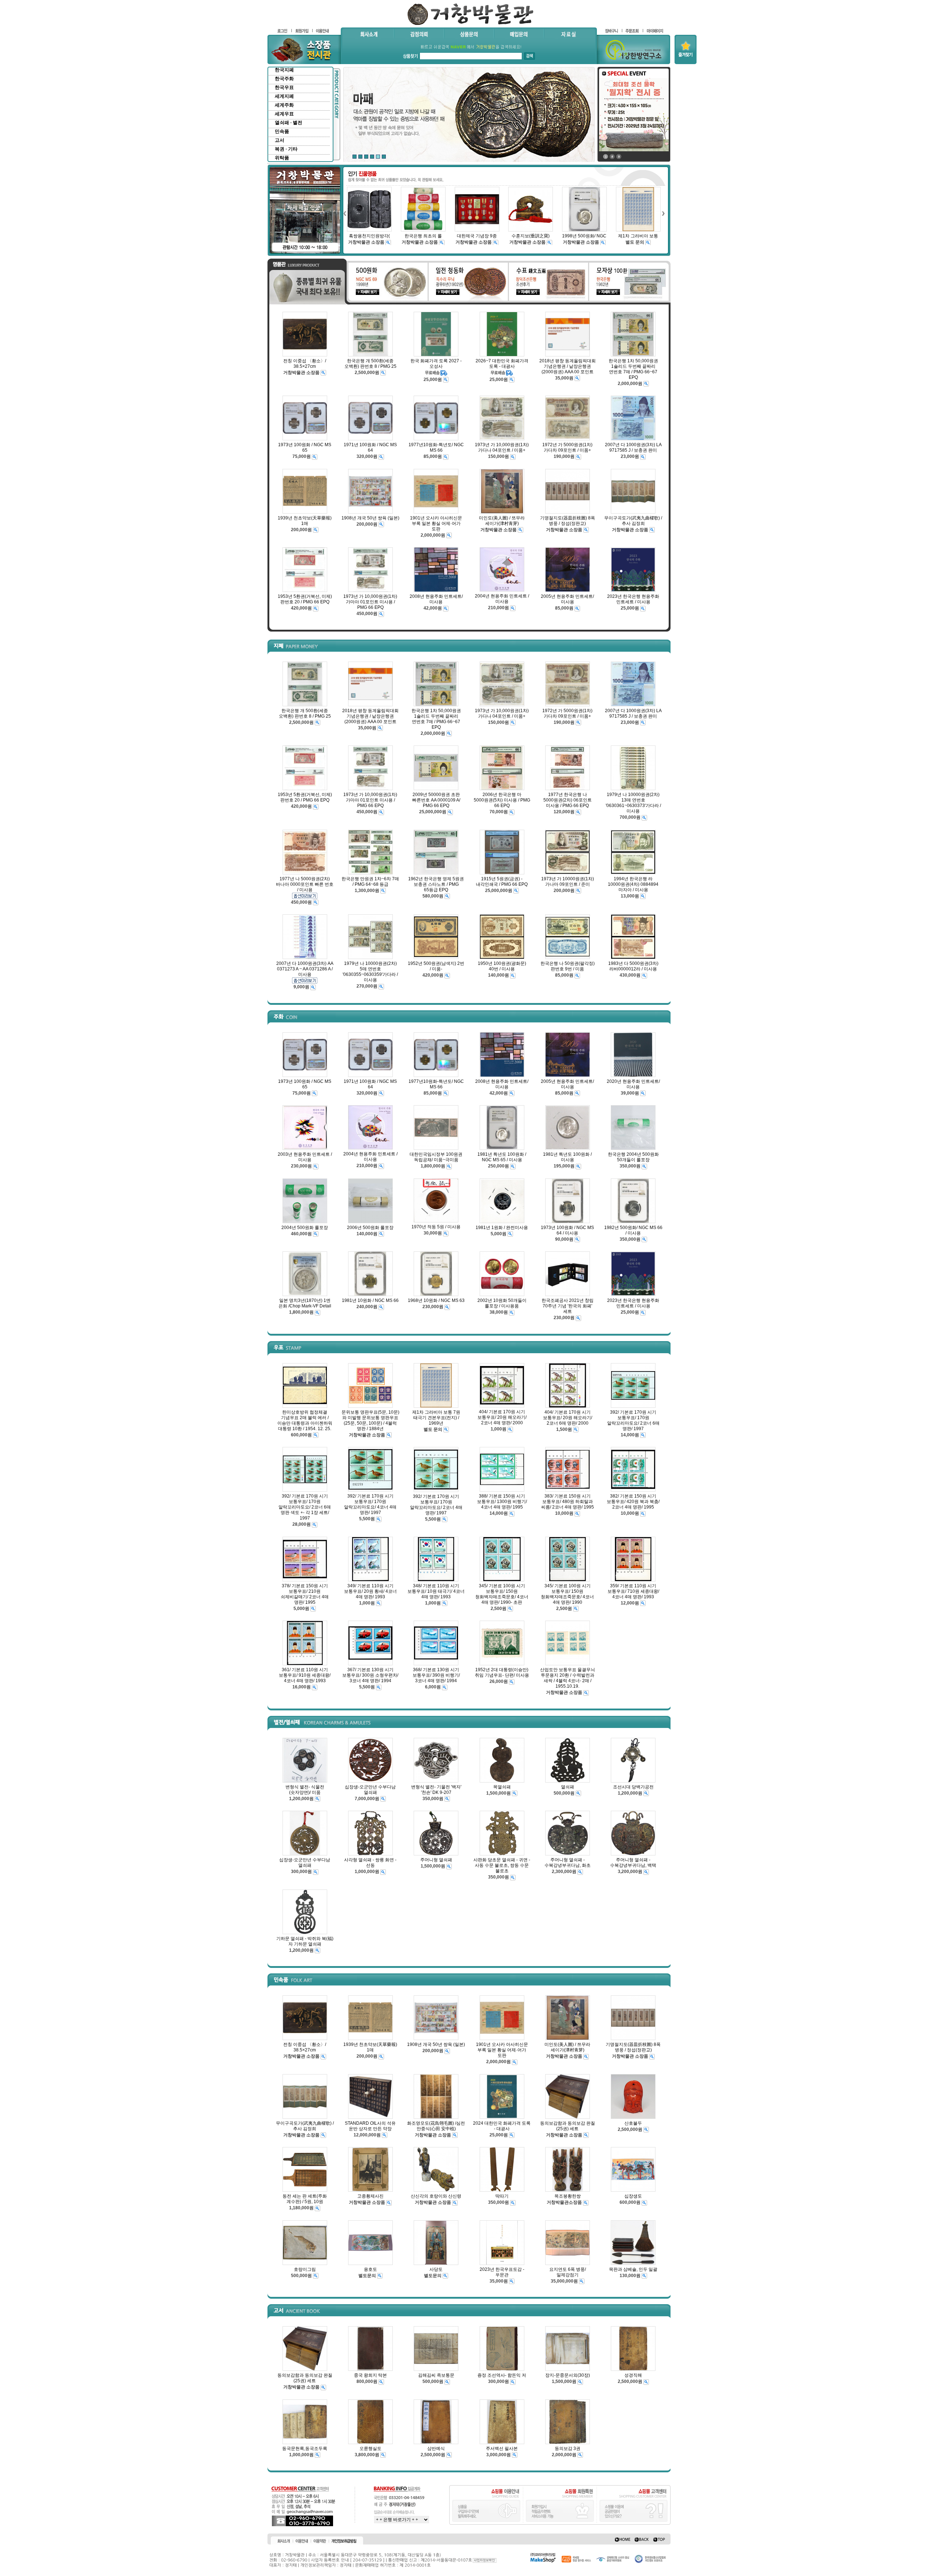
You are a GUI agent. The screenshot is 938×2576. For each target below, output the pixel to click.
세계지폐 (284, 96)
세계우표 (284, 114)
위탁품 (282, 158)
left (344, 213)
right (663, 213)
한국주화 (284, 79)
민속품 (282, 131)
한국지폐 (284, 70)
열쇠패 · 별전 (289, 123)
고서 (280, 140)
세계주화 (284, 105)
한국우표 (284, 87)
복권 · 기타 (286, 149)
